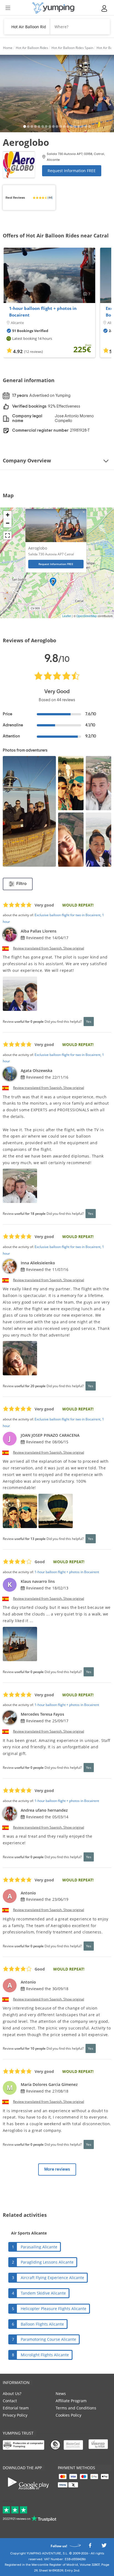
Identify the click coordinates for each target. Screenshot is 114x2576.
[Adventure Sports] (53, 8)
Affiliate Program (71, 2401)
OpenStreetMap (87, 616)
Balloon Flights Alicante (42, 2324)
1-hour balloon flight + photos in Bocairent (43, 312)
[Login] (105, 8)
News (61, 2394)
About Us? (12, 2394)
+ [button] (8, 515)
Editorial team (16, 2408)
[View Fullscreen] (7, 535)
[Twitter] (104, 2547)
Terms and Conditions (76, 2408)
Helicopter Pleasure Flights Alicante (54, 2309)
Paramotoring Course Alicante (48, 2339)
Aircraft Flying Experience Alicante (52, 2278)
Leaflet (67, 616)
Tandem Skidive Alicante (43, 2293)
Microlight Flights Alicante (45, 2355)
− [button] (8, 523)
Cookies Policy (68, 2415)
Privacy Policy (15, 2415)
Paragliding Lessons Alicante (47, 2262)
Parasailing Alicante (39, 2247)
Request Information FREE (72, 171)
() (50, 198)
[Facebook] (90, 2547)
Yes (89, 1021)
